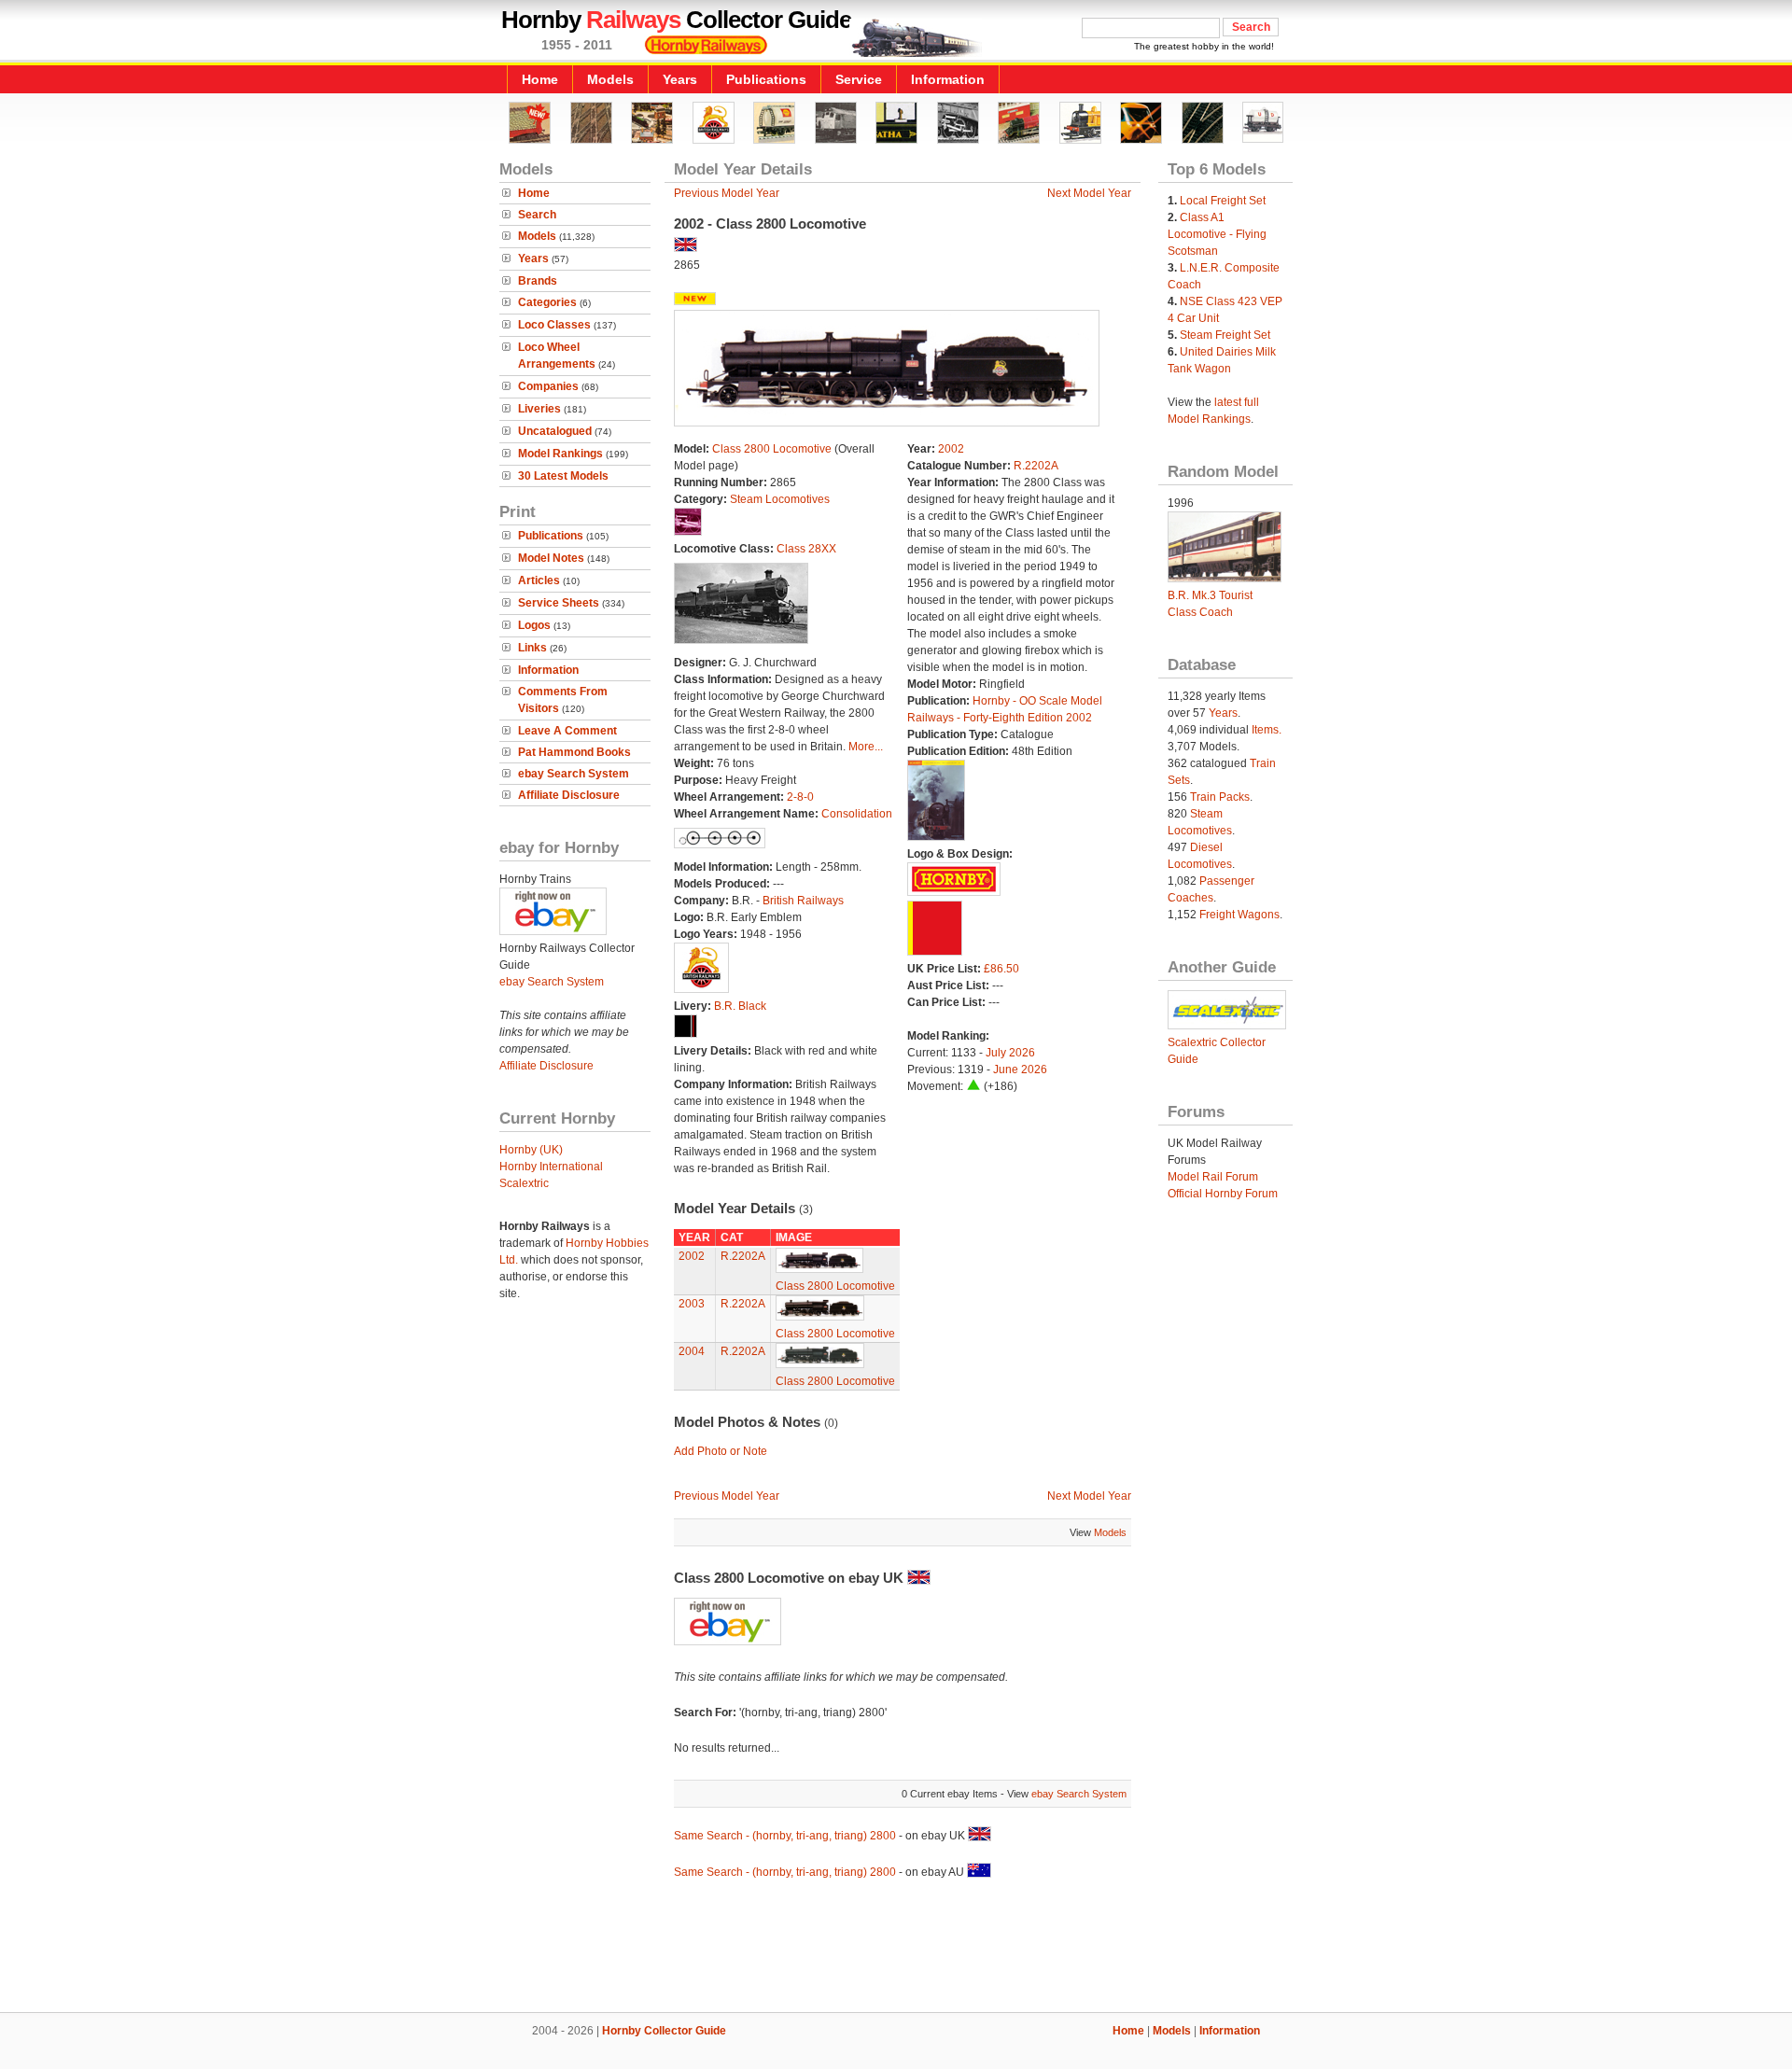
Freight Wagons (1239, 915)
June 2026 (1020, 1069)
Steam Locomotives (780, 499)
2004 (692, 1351)
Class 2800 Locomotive (772, 449)
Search (537, 215)
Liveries (539, 409)
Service (859, 79)
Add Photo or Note (721, 1451)
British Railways (803, 901)
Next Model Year (1089, 193)
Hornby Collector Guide (664, 2031)
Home (540, 79)
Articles (539, 580)
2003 (692, 1304)
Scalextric (524, 1183)
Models (610, 79)
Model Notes (551, 558)
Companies (548, 386)
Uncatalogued (555, 431)
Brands (538, 281)
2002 (951, 449)
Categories (547, 302)
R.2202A (1036, 466)
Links (532, 648)
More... (866, 747)
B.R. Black (740, 1006)
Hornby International (551, 1167)
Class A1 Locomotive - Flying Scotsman (1217, 234)
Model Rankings (560, 454)
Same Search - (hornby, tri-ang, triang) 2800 (785, 1836)
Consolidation (857, 814)
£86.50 (1001, 969)
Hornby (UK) (531, 1150)
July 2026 (1010, 1053)
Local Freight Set (1223, 201)
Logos (534, 625)
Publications (766, 79)
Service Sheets (559, 603)
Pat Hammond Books (574, 752)
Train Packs (1220, 797)
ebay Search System (574, 774)
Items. (1267, 730)
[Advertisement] (896, 1949)
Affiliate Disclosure (569, 795)
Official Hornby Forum (1223, 1194)
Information (948, 79)
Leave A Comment (567, 731)
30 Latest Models (563, 476)
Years (680, 79)
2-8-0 (800, 797)
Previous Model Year (727, 193)
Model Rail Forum (1213, 1177)
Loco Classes (554, 325)
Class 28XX (806, 549)
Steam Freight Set (1225, 335)
